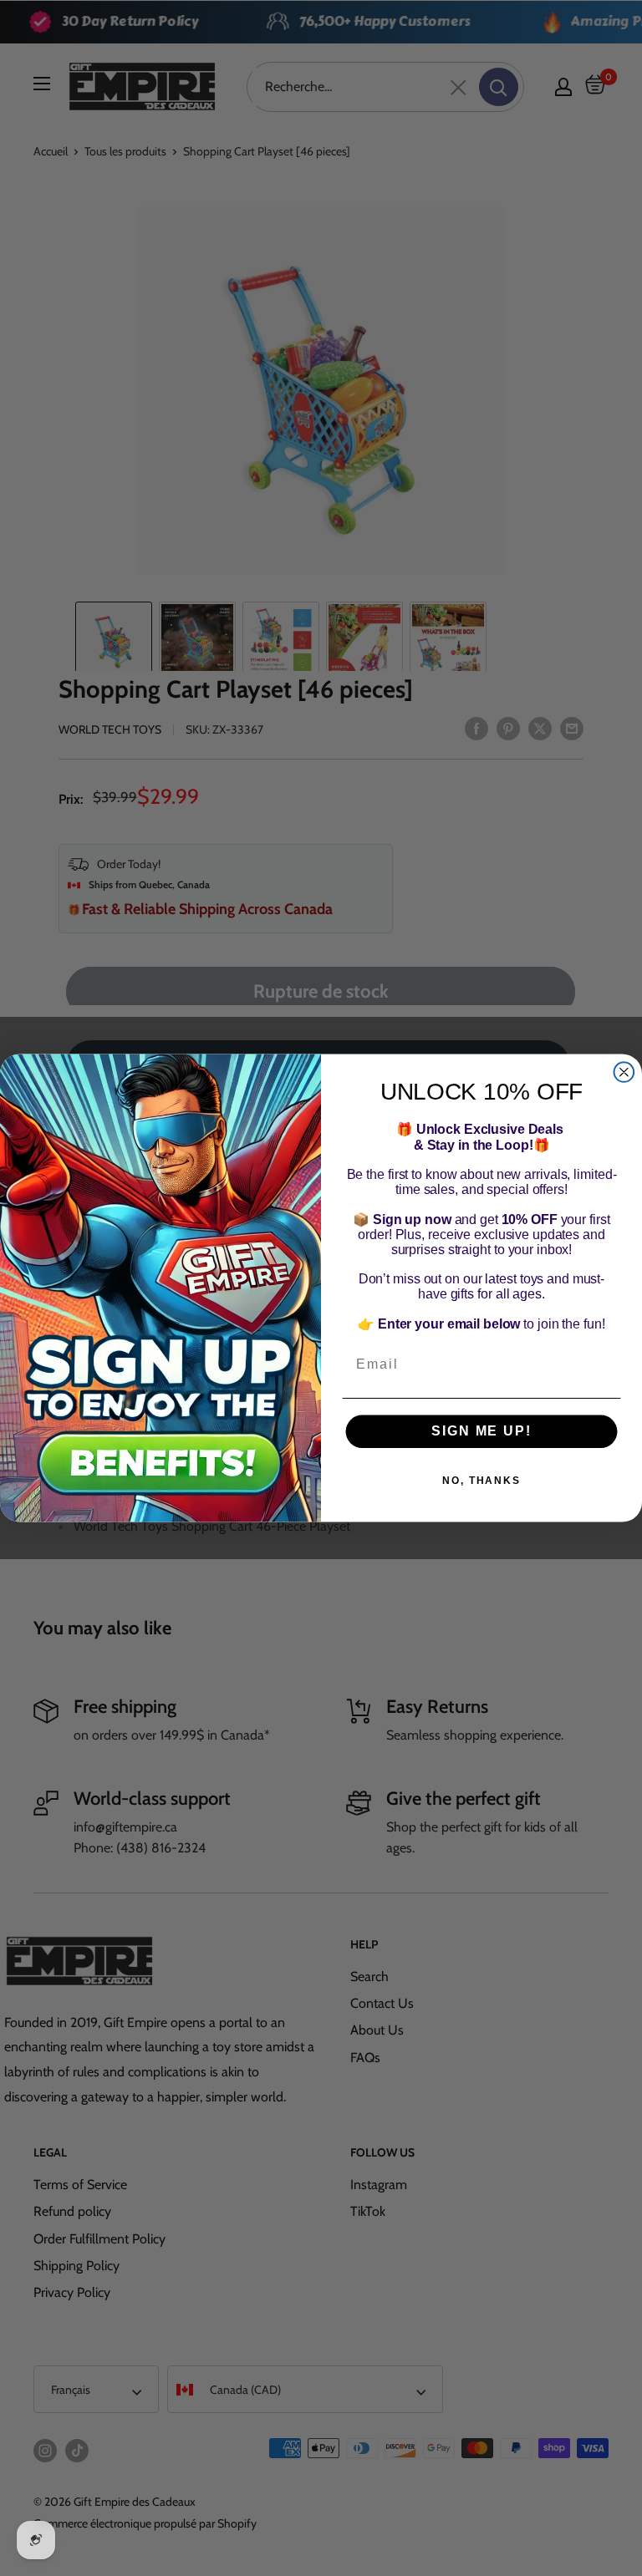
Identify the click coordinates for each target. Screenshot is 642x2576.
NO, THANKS (481, 1481)
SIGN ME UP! (481, 1431)
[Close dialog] (624, 1072)
